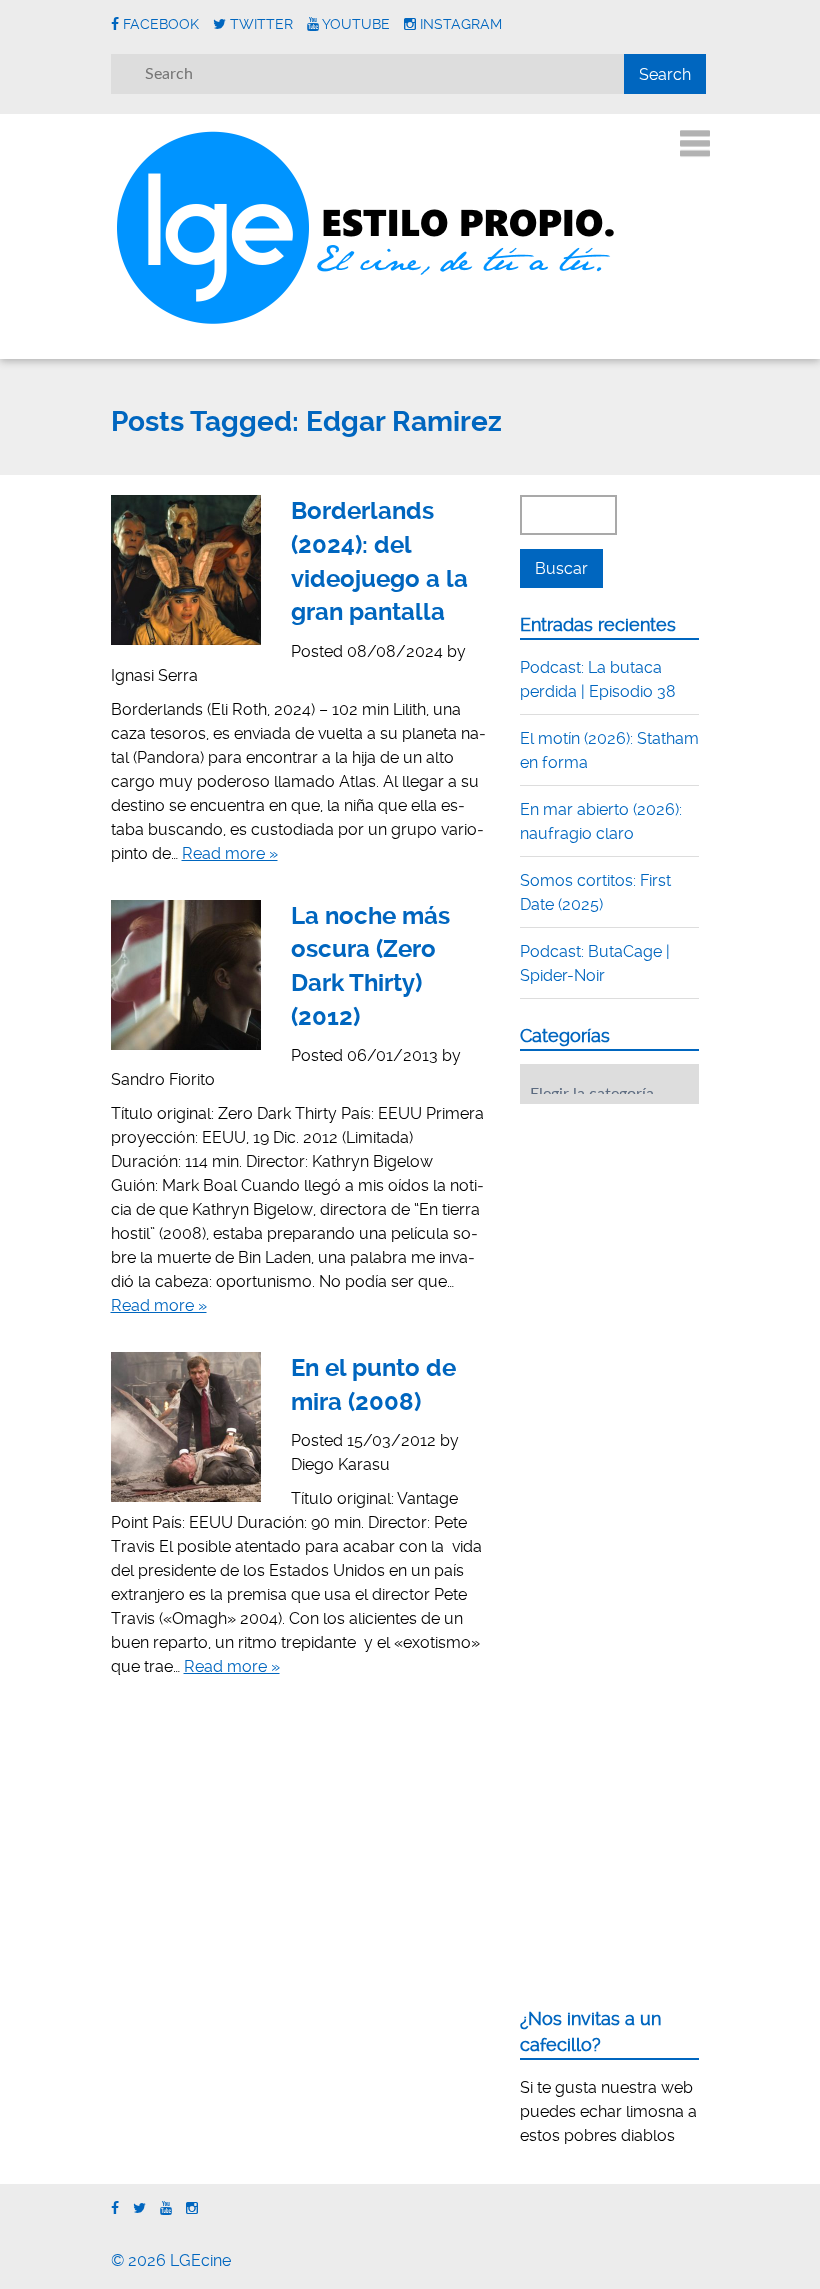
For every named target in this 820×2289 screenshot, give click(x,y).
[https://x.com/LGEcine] (139, 2208)
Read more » (230, 853)
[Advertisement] (670, 1243)
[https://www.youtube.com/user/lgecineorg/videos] (166, 2208)
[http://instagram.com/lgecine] (192, 2208)
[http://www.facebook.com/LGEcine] (115, 2208)
